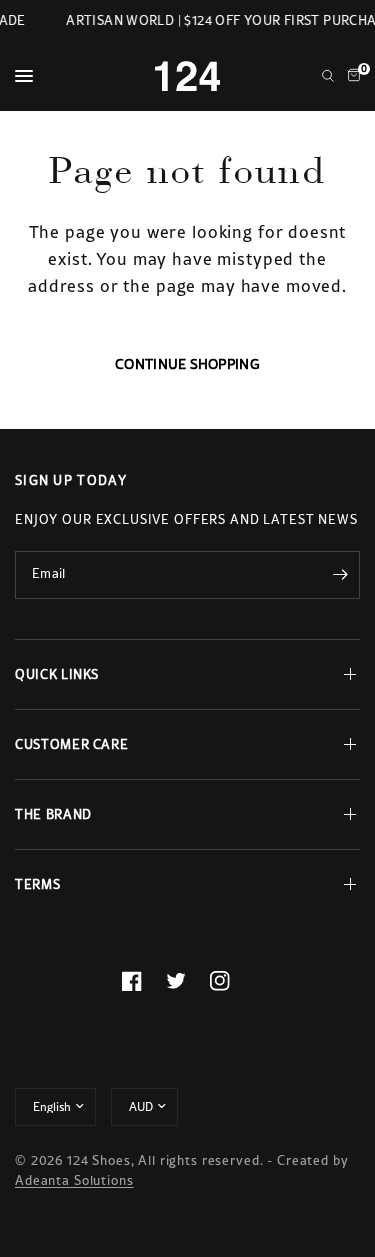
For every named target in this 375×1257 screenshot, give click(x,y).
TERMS (37, 884)
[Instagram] (232, 981)
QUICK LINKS (57, 674)
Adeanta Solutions (74, 1180)
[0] (350, 76)
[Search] (328, 76)
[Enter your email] (340, 575)
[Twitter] (188, 981)
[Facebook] (144, 981)
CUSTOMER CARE (71, 744)
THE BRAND (53, 814)
